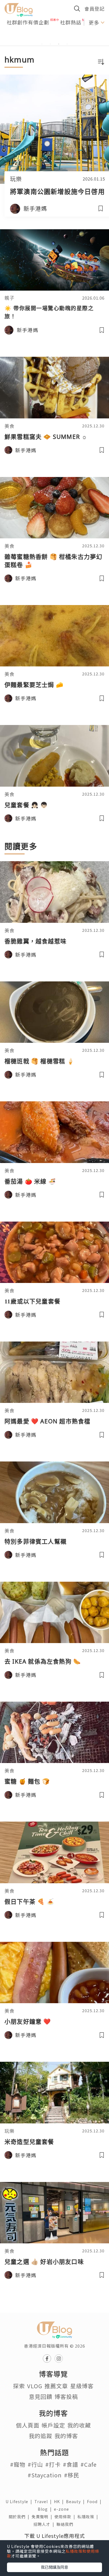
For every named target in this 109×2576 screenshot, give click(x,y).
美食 (10, 426)
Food (95, 2501)
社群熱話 (71, 22)
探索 (19, 2386)
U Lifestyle (20, 2501)
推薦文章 (56, 2386)
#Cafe (89, 2464)
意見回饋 (41, 2397)
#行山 (35, 2464)
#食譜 (71, 2464)
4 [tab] (67, 44)
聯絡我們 (66, 2524)
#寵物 (18, 2464)
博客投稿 (66, 2397)
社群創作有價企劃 (28, 22)
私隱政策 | (89, 2517)
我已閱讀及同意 (54, 2567)
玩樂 (16, 179)
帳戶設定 (53, 2425)
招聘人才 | (45, 2524)
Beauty (76, 2501)
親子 (10, 298)
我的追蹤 (41, 2436)
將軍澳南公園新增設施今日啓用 (57, 191)
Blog (46, 2509)
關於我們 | (20, 2517)
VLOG (35, 2386)
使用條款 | (66, 2517)
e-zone (63, 2509)
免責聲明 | (43, 2517)
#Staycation (45, 2475)
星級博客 (82, 2386)
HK (60, 2501)
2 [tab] (50, 44)
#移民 (72, 2475)
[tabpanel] (54, 37)
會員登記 (94, 9)
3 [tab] (59, 44)
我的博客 (66, 2436)
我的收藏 (79, 2425)
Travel (44, 2501)
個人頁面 (28, 2425)
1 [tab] (42, 44)
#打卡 (53, 2464)
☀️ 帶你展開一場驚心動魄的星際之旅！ (49, 312)
